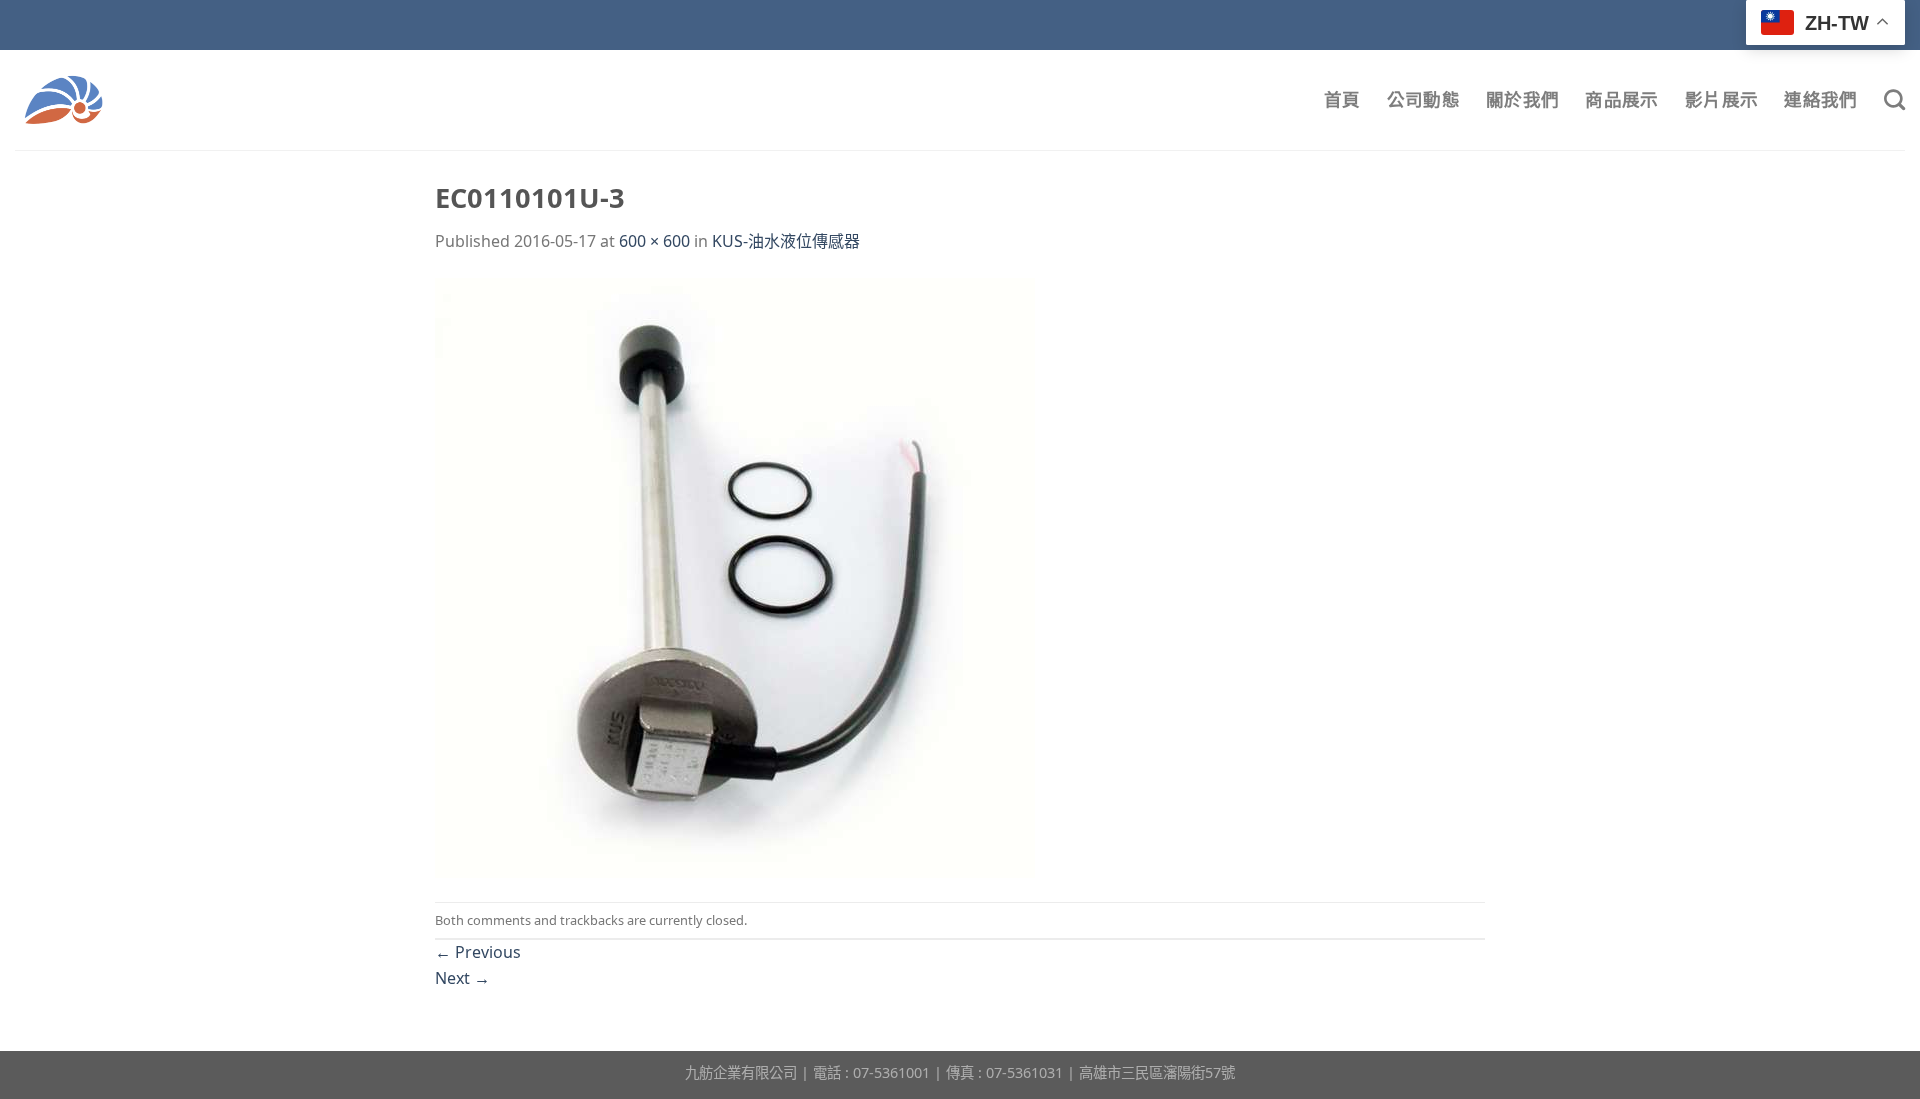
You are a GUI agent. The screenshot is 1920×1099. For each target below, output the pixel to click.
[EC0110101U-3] (735, 577)
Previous (478, 952)
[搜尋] (1894, 99)
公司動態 (1423, 99)
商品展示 (1621, 99)
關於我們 (1522, 99)
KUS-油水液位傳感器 (786, 241)
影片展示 (1721, 99)
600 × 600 (654, 241)
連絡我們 (1820, 99)
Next (462, 978)
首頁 (1342, 99)
